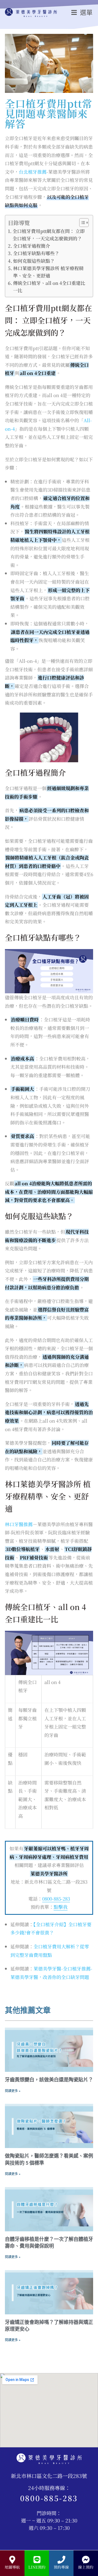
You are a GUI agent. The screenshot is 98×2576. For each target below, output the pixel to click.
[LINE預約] (37, 2560)
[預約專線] (61, 2560)
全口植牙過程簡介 (32, 246)
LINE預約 (37, 2567)
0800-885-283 (56, 1899)
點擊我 (61, 1907)
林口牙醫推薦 (19, 1524)
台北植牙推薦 (33, 172)
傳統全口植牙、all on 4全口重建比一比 (49, 286)
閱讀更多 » (13, 2091)
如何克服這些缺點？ (34, 261)
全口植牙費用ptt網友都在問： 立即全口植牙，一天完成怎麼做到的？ (49, 235)
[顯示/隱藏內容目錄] (81, 223)
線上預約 (86, 2567)
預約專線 (61, 2567)
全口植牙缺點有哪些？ (36, 253)
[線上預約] (86, 2560)
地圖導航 (12, 2567)
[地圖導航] (12, 2560)
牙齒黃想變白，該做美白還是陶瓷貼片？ (49, 2080)
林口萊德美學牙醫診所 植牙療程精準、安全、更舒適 (48, 272)
